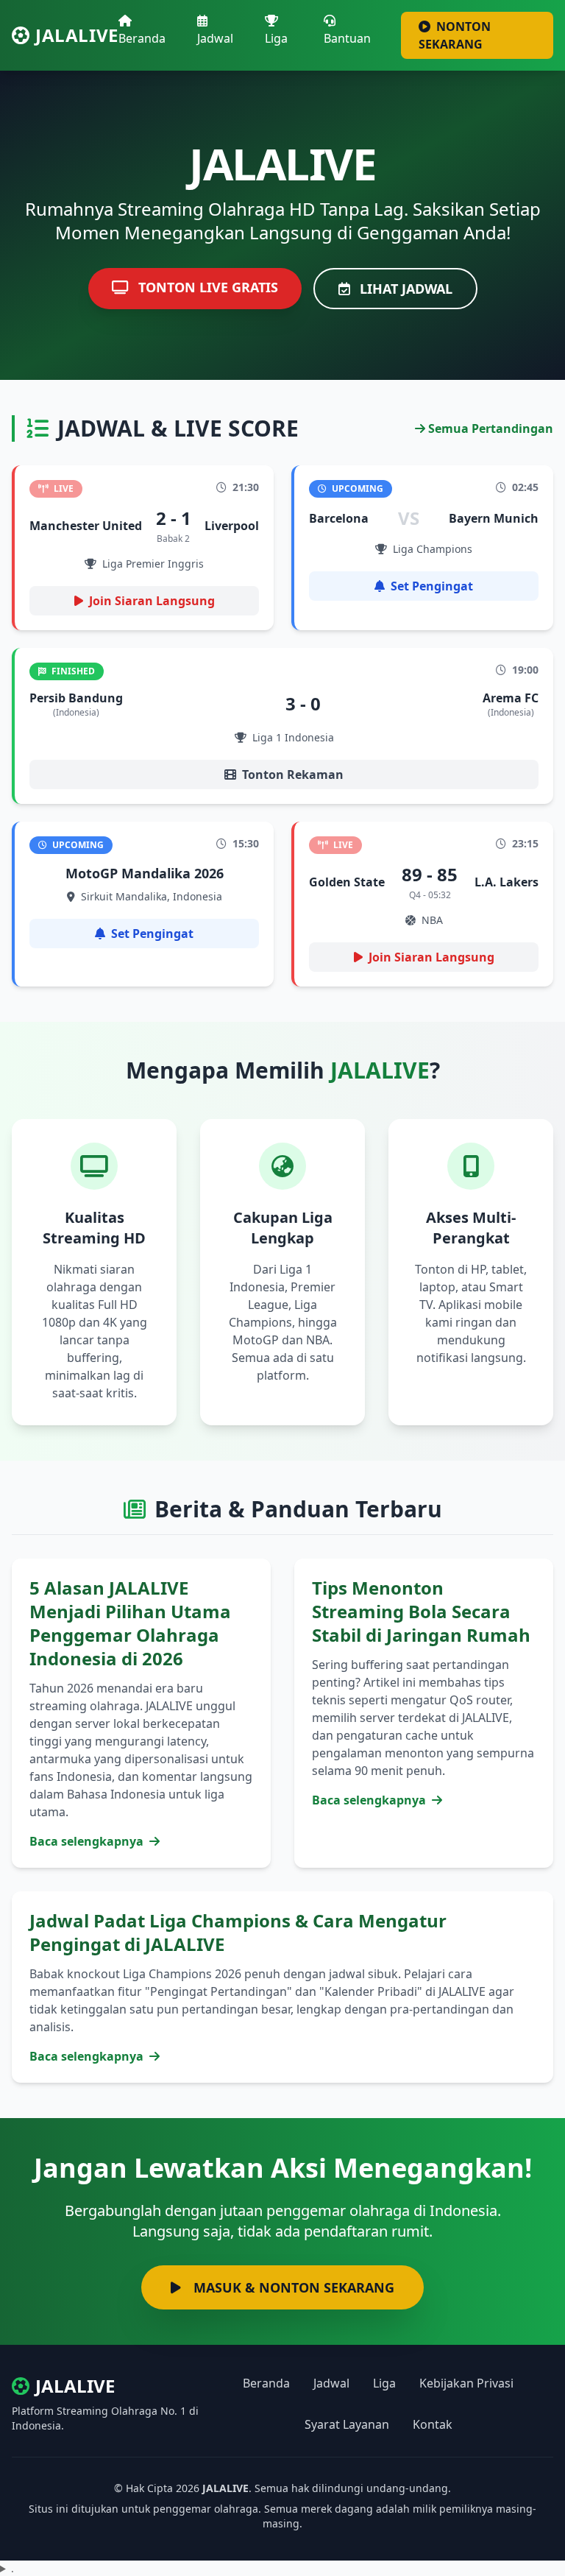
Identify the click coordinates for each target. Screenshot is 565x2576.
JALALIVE (77, 35)
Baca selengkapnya (88, 1841)
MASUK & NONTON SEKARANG (292, 2287)
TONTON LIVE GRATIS (206, 287)
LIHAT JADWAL (404, 289)
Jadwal (215, 38)
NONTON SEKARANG (455, 35)
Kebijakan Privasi (466, 2383)
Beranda (142, 38)
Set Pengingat (432, 586)
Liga (276, 38)
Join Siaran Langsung (152, 601)
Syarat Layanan (347, 2424)
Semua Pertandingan (489, 428)
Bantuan (347, 38)
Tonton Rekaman (293, 774)
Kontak (433, 2424)
